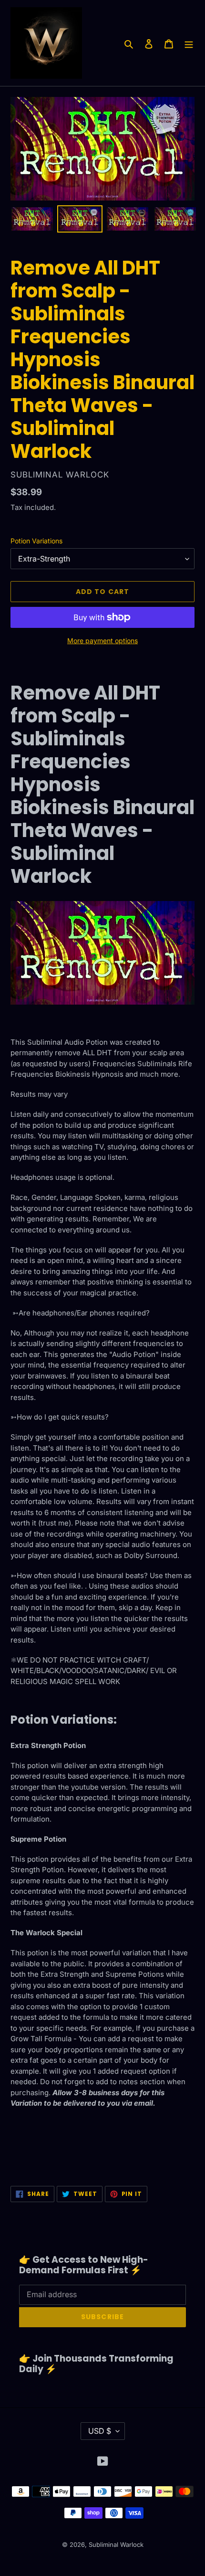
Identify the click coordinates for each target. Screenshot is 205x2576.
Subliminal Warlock (116, 2544)
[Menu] (189, 43)
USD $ (100, 2431)
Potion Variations (36, 541)
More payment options (102, 641)
